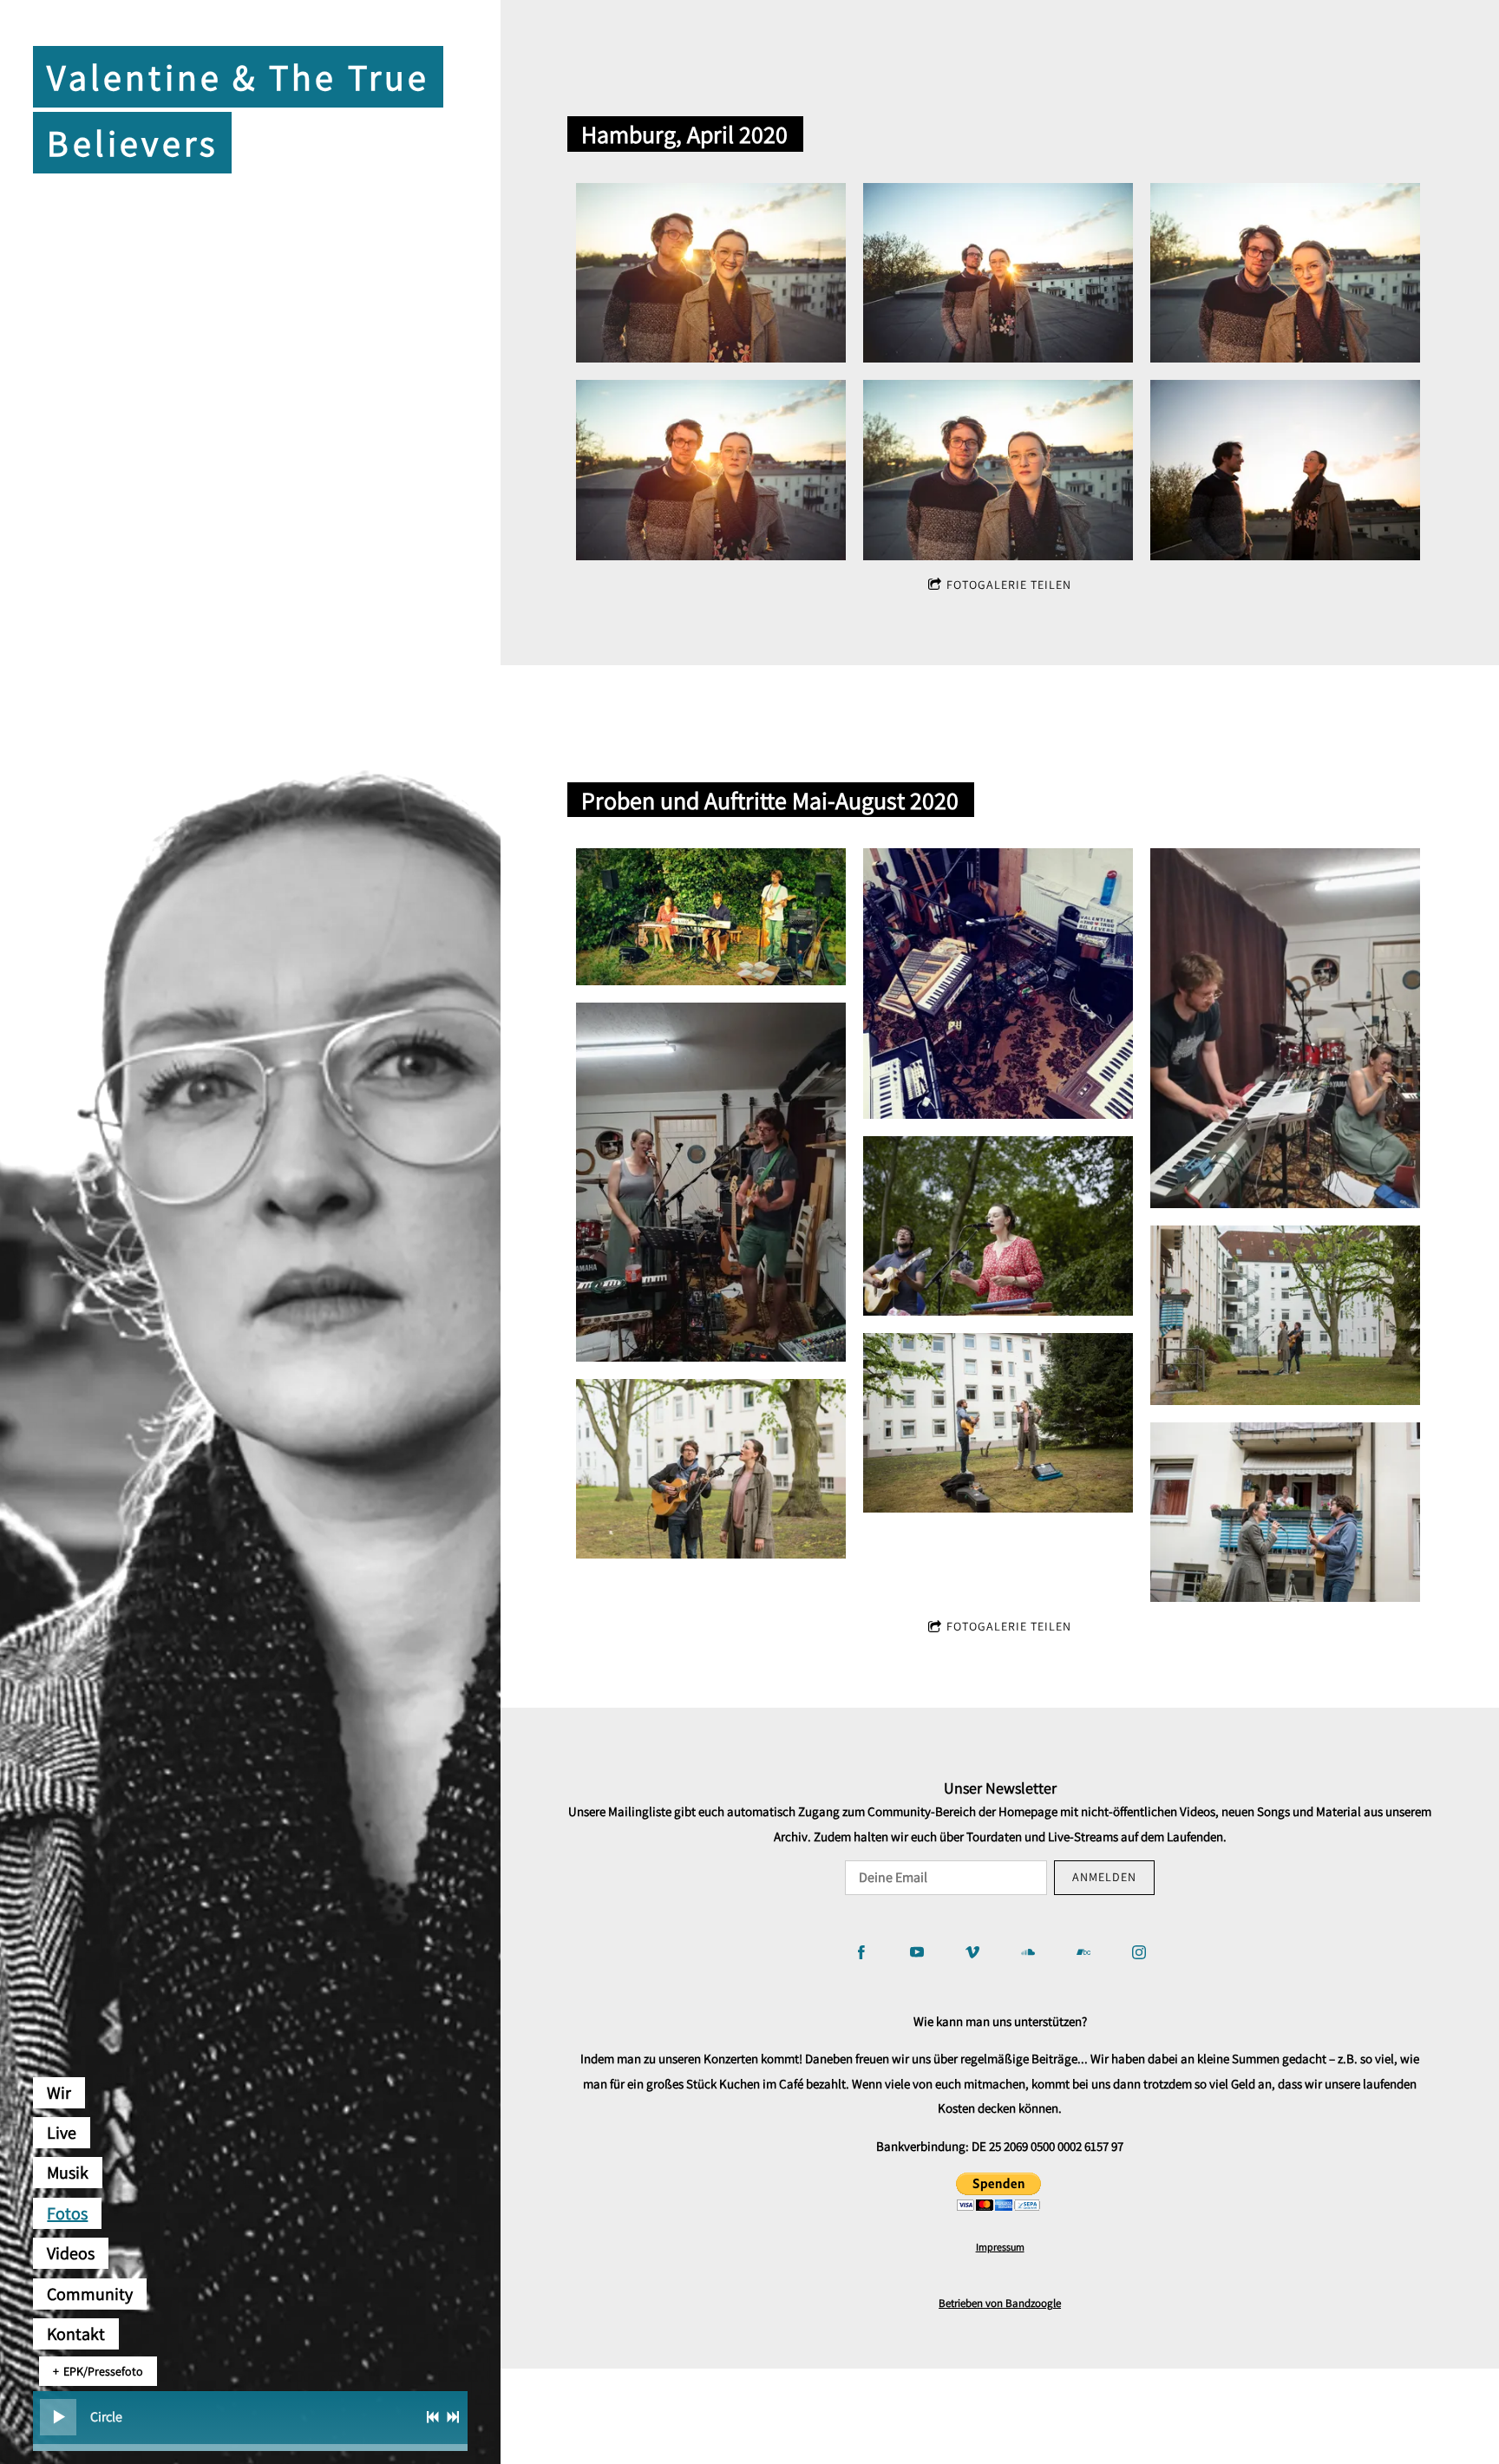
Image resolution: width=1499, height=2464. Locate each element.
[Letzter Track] (433, 2417)
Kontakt (76, 2334)
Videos (71, 2253)
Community (90, 2294)
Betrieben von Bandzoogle (1000, 2303)
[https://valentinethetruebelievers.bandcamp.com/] (1083, 1952)
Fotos (67, 2213)
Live (62, 2133)
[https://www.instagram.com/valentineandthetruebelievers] (1139, 1952)
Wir (59, 2093)
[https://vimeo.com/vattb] (972, 1952)
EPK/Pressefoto (103, 2371)
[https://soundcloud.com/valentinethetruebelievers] (1028, 1952)
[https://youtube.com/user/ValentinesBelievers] (917, 1952)
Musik (68, 2173)
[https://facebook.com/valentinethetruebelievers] (861, 1952)
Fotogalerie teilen (1009, 585)
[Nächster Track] (453, 2417)
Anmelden (1104, 1877)
